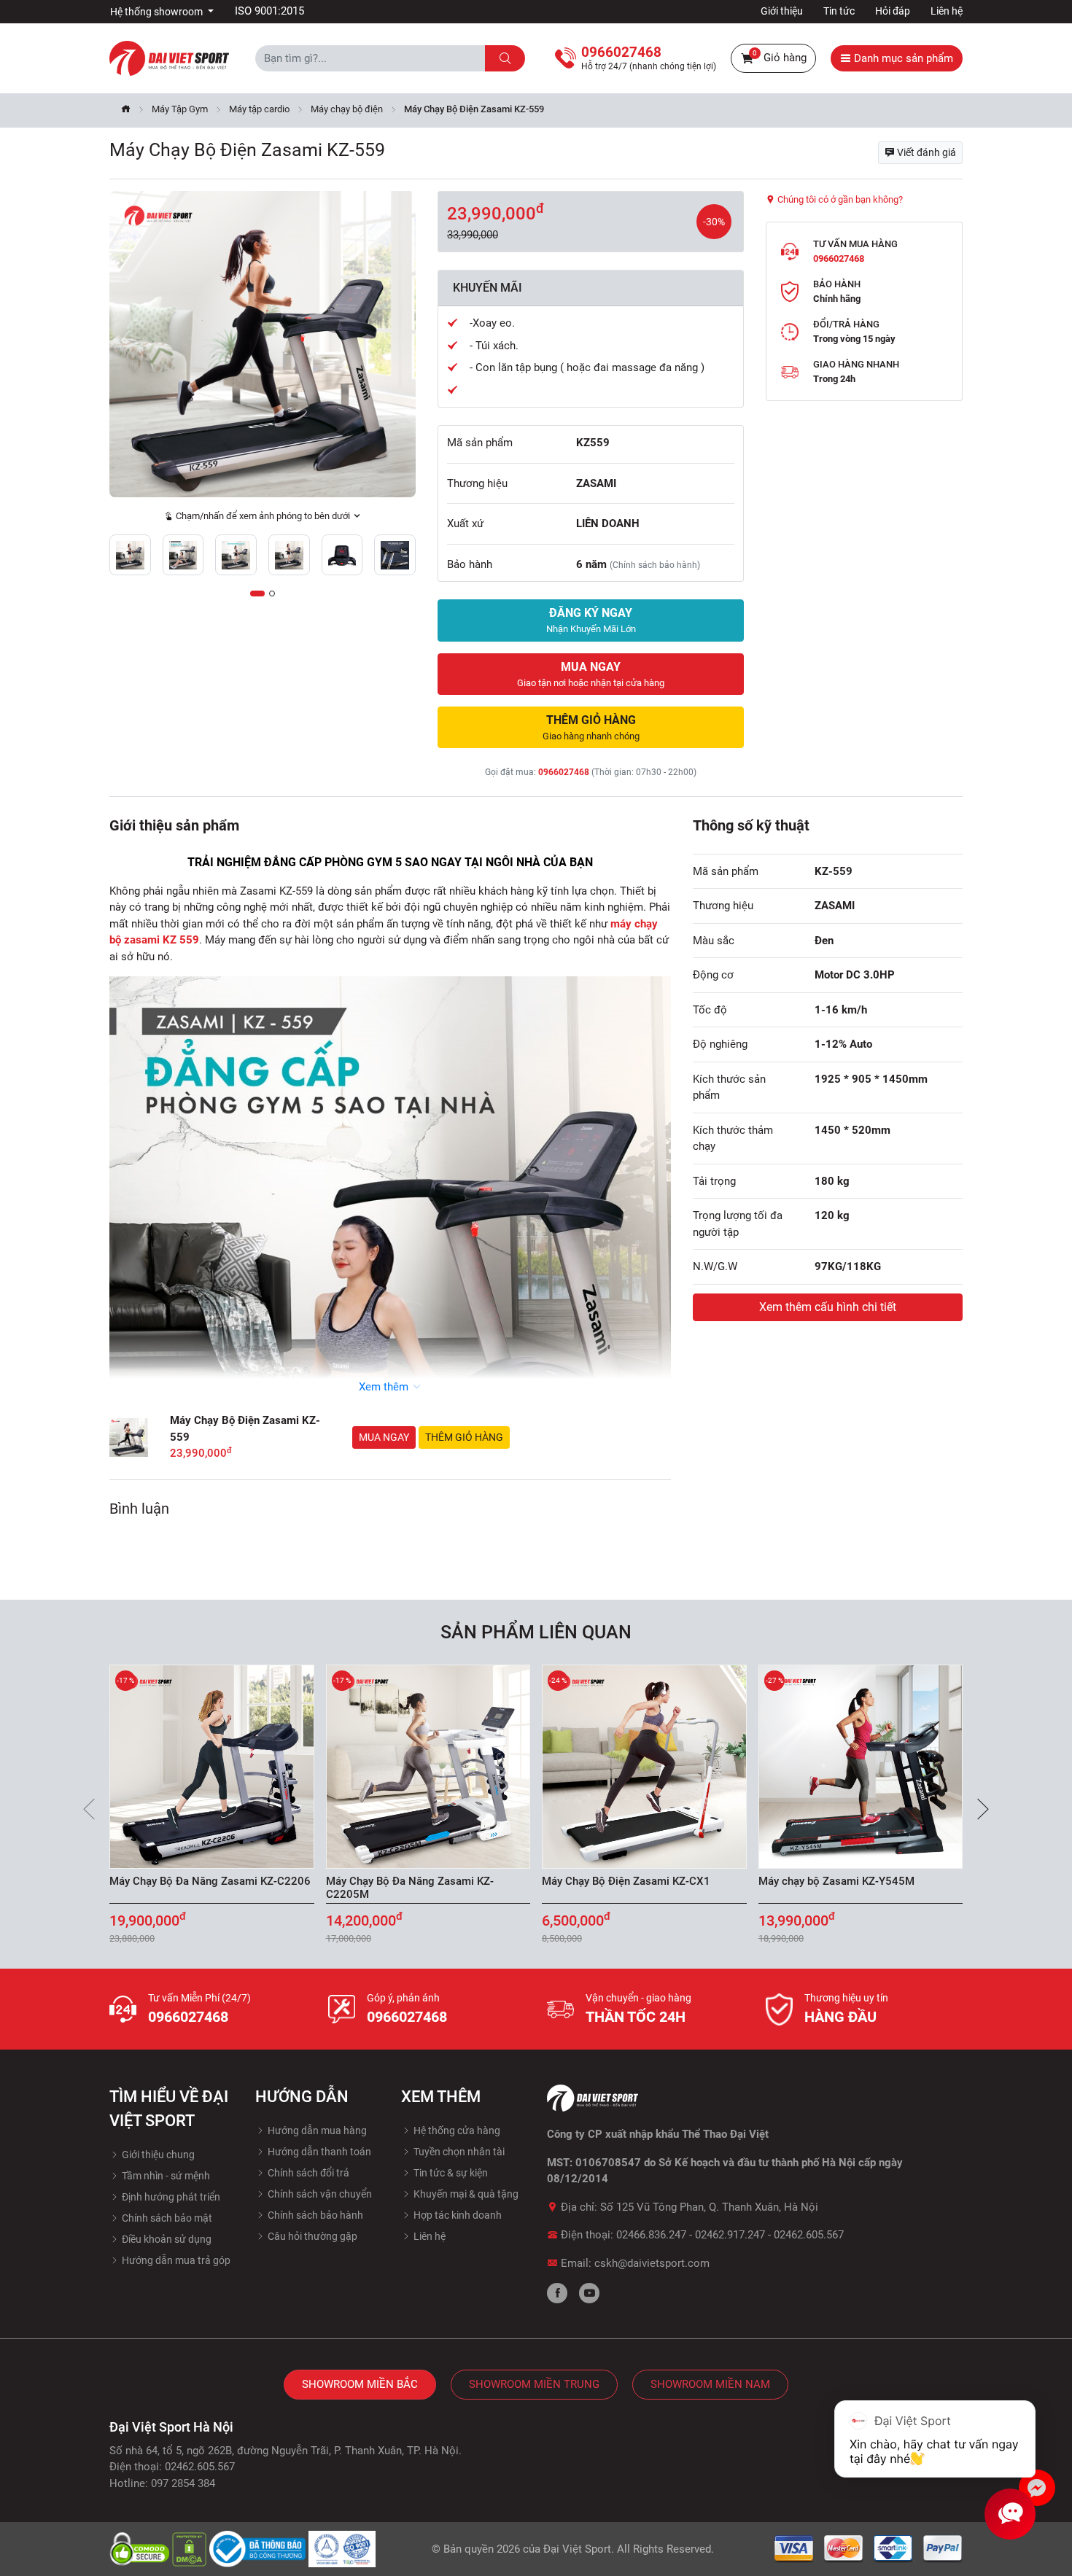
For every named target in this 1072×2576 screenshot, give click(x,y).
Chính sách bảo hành (314, 2215)
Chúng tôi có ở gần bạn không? (839, 199)
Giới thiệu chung (157, 2155)
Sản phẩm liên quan (536, 1632)
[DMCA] (191, 2548)
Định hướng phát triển (170, 2197)
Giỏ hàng (780, 57)
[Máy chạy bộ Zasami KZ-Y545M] (861, 1766)
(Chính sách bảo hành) (655, 565)
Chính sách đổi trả (307, 2173)
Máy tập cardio (259, 109)
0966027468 (564, 772)
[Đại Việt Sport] (169, 58)
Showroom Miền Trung (534, 2384)
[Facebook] (557, 2293)
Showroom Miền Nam (710, 2384)
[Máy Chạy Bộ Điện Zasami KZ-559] (263, 344)
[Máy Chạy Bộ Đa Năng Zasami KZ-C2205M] (428, 1766)
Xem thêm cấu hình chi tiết (828, 1307)
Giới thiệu (782, 11)
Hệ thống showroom (158, 12)
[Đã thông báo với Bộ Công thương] (259, 2548)
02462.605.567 (809, 2235)
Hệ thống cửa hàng (456, 2131)
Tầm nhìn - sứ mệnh (165, 2176)
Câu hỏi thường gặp (311, 2236)
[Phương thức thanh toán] (869, 2548)
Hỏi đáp (893, 11)
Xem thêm (385, 1387)
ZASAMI (596, 483)
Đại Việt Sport (577, 2549)
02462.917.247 (730, 2235)
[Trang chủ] (126, 110)
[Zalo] (1037, 2488)
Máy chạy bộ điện (347, 109)
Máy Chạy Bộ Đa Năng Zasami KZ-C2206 (210, 1881)
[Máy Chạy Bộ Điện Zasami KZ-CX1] (644, 1766)
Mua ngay (384, 1437)
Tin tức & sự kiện (450, 2173)
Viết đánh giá (925, 152)
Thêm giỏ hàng (464, 1437)
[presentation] (89, 1809)
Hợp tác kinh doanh (457, 2215)
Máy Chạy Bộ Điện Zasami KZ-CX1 (626, 1881)
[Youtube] (589, 2293)
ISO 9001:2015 (269, 11)
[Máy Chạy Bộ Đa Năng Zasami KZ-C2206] (212, 1766)
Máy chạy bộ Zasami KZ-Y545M (836, 1881)
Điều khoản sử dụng (166, 2239)
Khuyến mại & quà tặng (465, 2194)
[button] (257, 594)
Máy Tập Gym (180, 109)
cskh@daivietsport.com (652, 2263)
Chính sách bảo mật (166, 2218)
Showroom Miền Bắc (360, 2384)
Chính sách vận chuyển (319, 2194)
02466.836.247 (651, 2235)
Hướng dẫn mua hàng (316, 2131)
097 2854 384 (183, 2483)
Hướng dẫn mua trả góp (175, 2260)
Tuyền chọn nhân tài (458, 2152)
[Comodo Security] (141, 2548)
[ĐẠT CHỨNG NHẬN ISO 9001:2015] (342, 2548)
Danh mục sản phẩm (902, 58)
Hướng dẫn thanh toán (318, 2152)
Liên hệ (947, 11)
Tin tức (839, 11)
